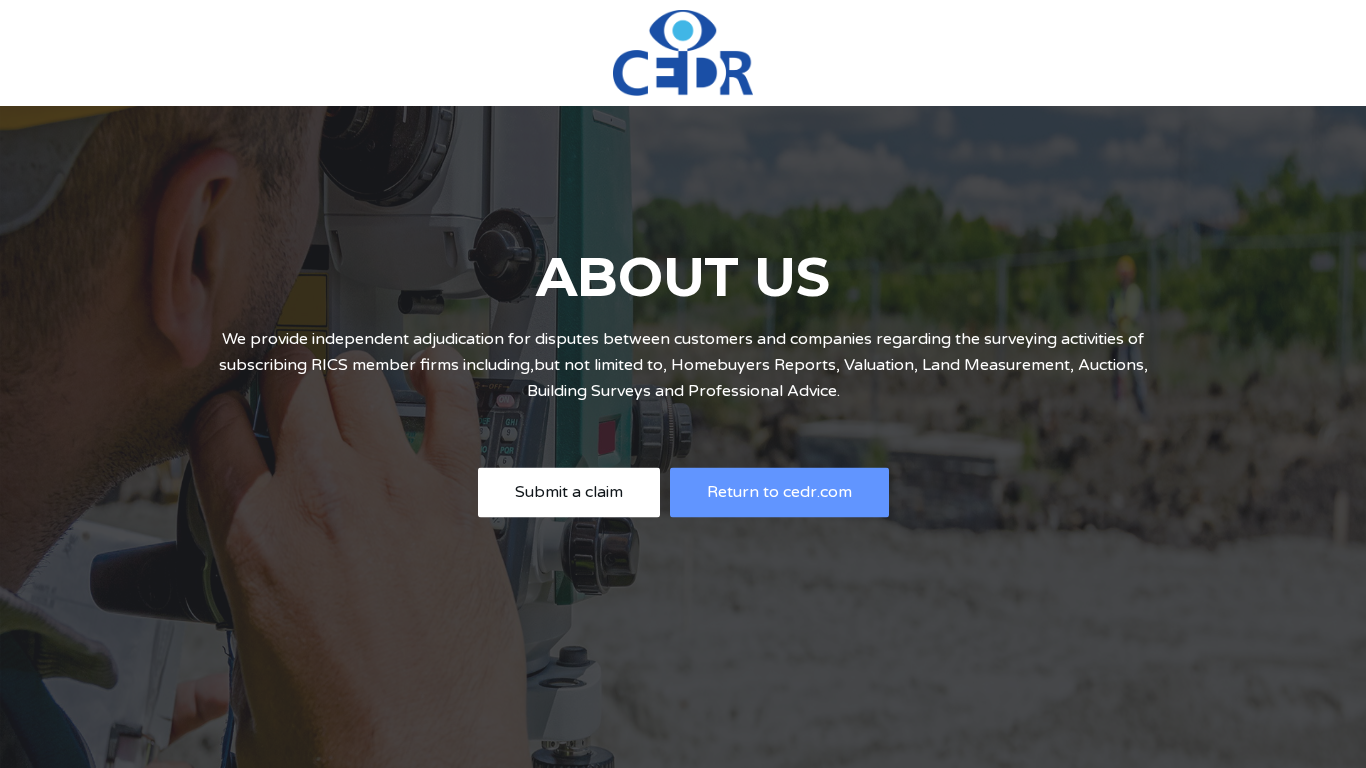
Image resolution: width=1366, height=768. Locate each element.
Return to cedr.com (779, 492)
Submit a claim (569, 492)
